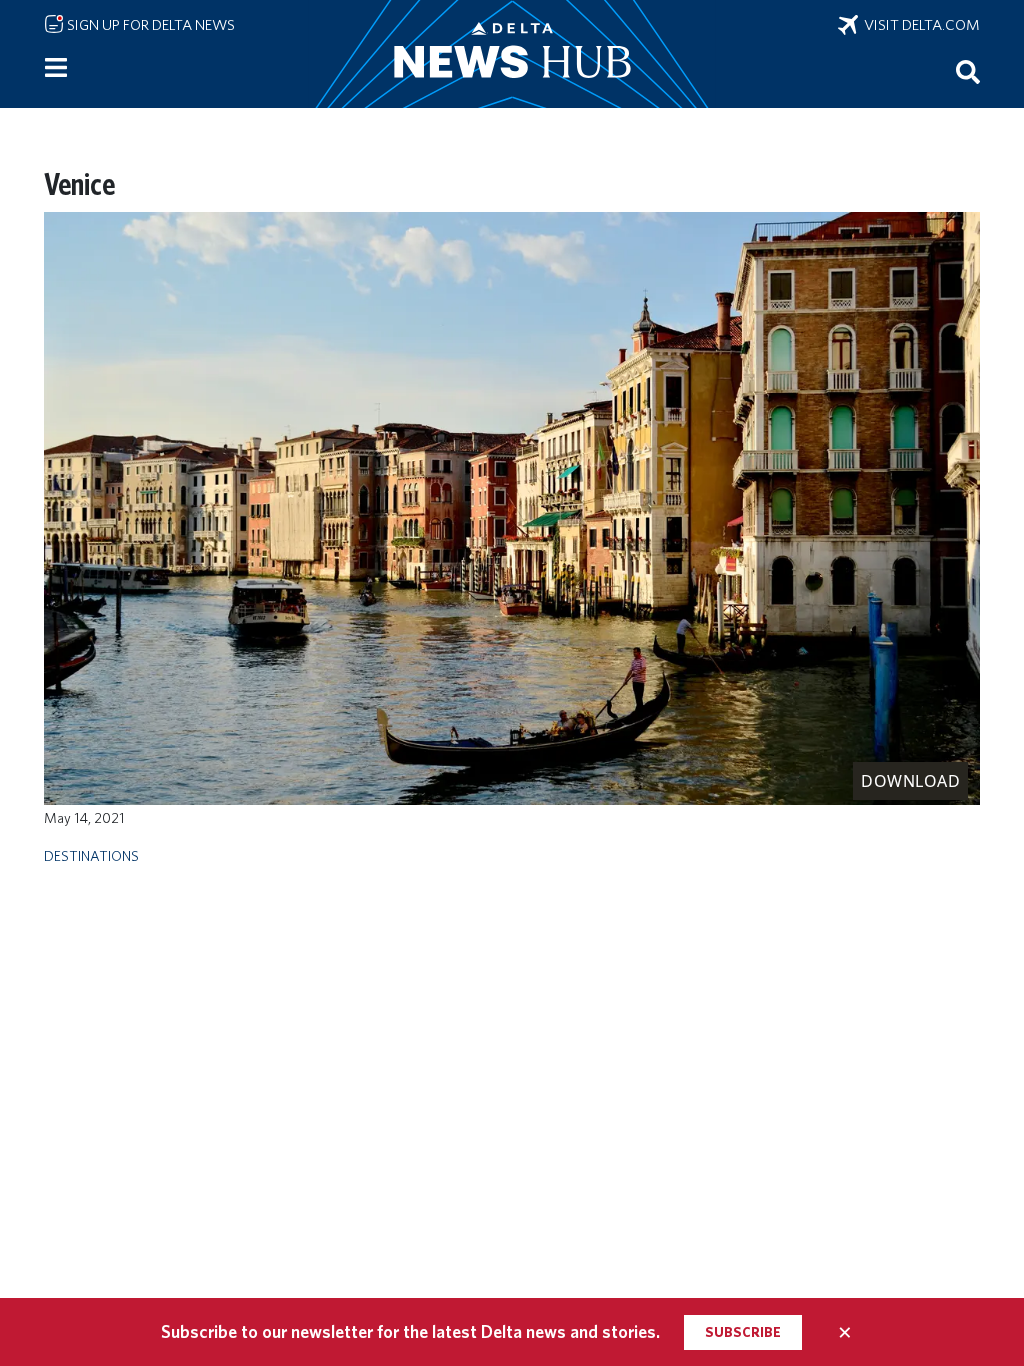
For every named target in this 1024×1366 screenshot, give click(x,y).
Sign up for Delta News (149, 25)
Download (910, 781)
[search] (968, 71)
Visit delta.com (919, 25)
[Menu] (56, 68)
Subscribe (743, 1332)
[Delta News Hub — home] (512, 54)
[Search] (968, 71)
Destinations (91, 855)
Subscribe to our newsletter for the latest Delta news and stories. (410, 1331)
